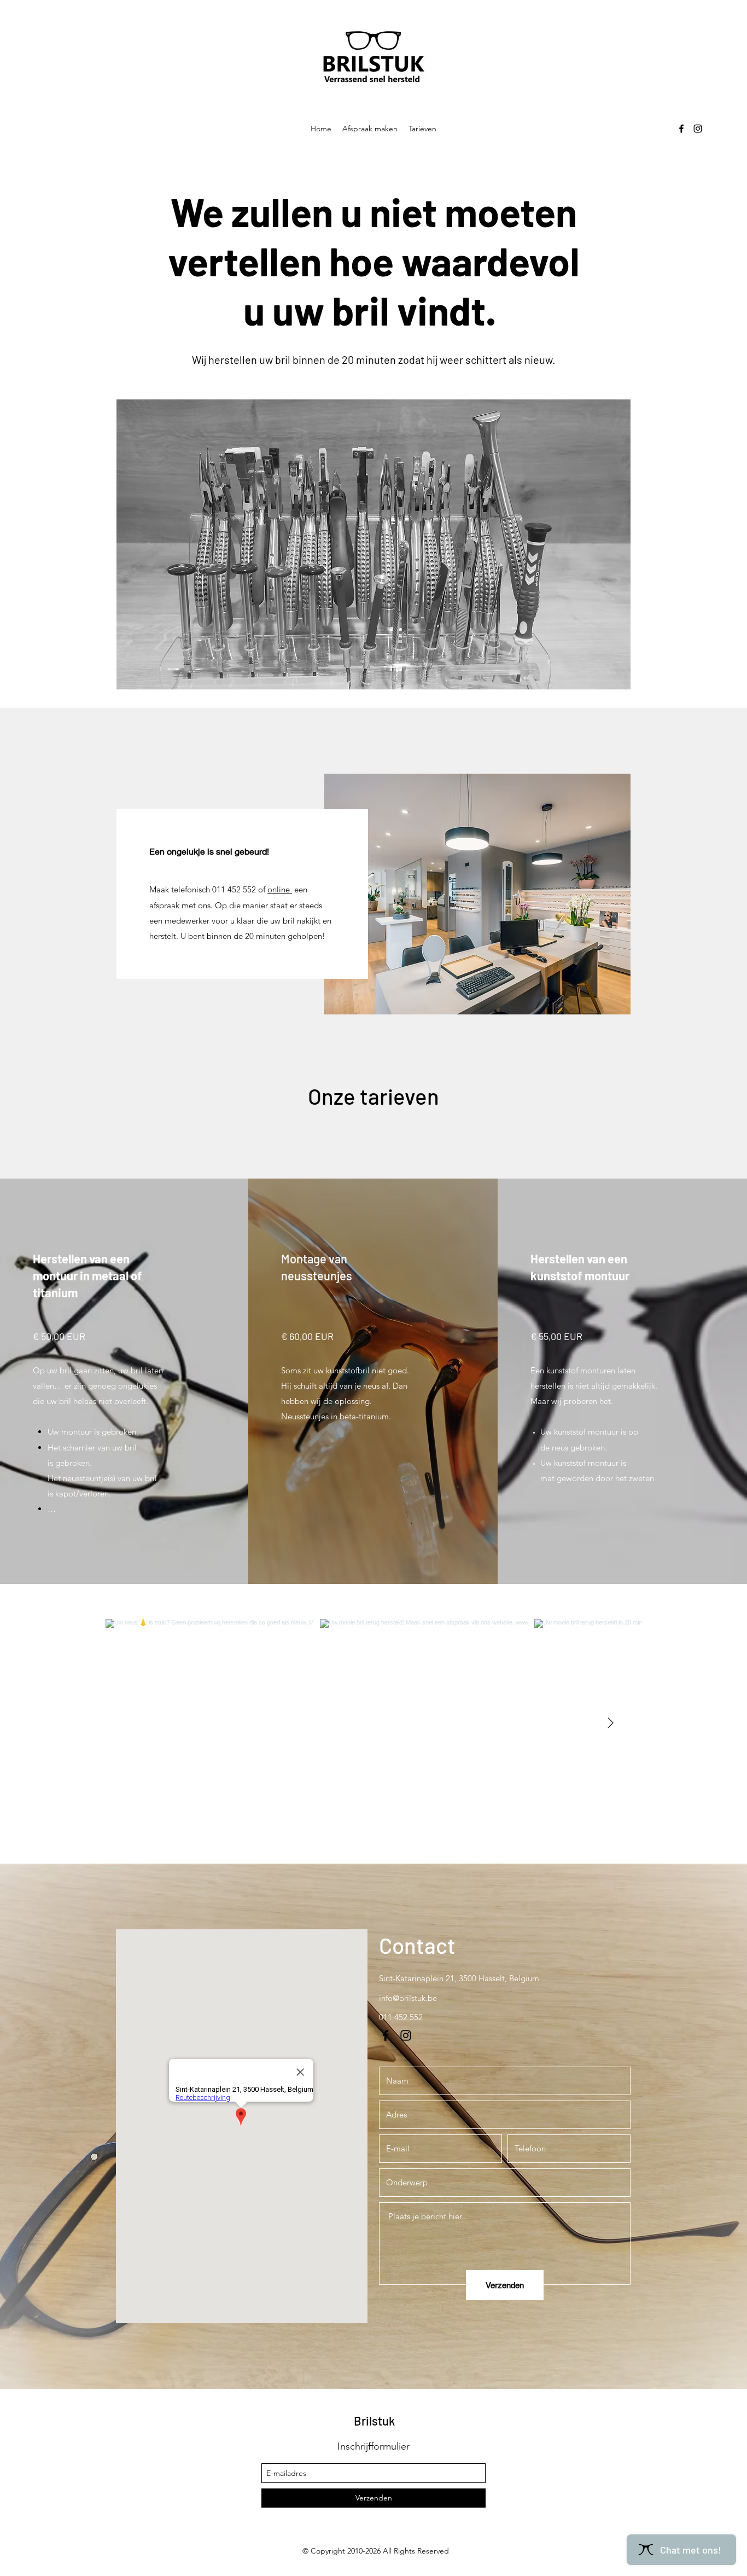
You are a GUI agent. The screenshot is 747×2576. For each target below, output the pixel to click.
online (280, 889)
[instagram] (698, 129)
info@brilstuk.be (408, 1998)
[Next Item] (610, 1723)
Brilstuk (374, 2421)
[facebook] (681, 129)
